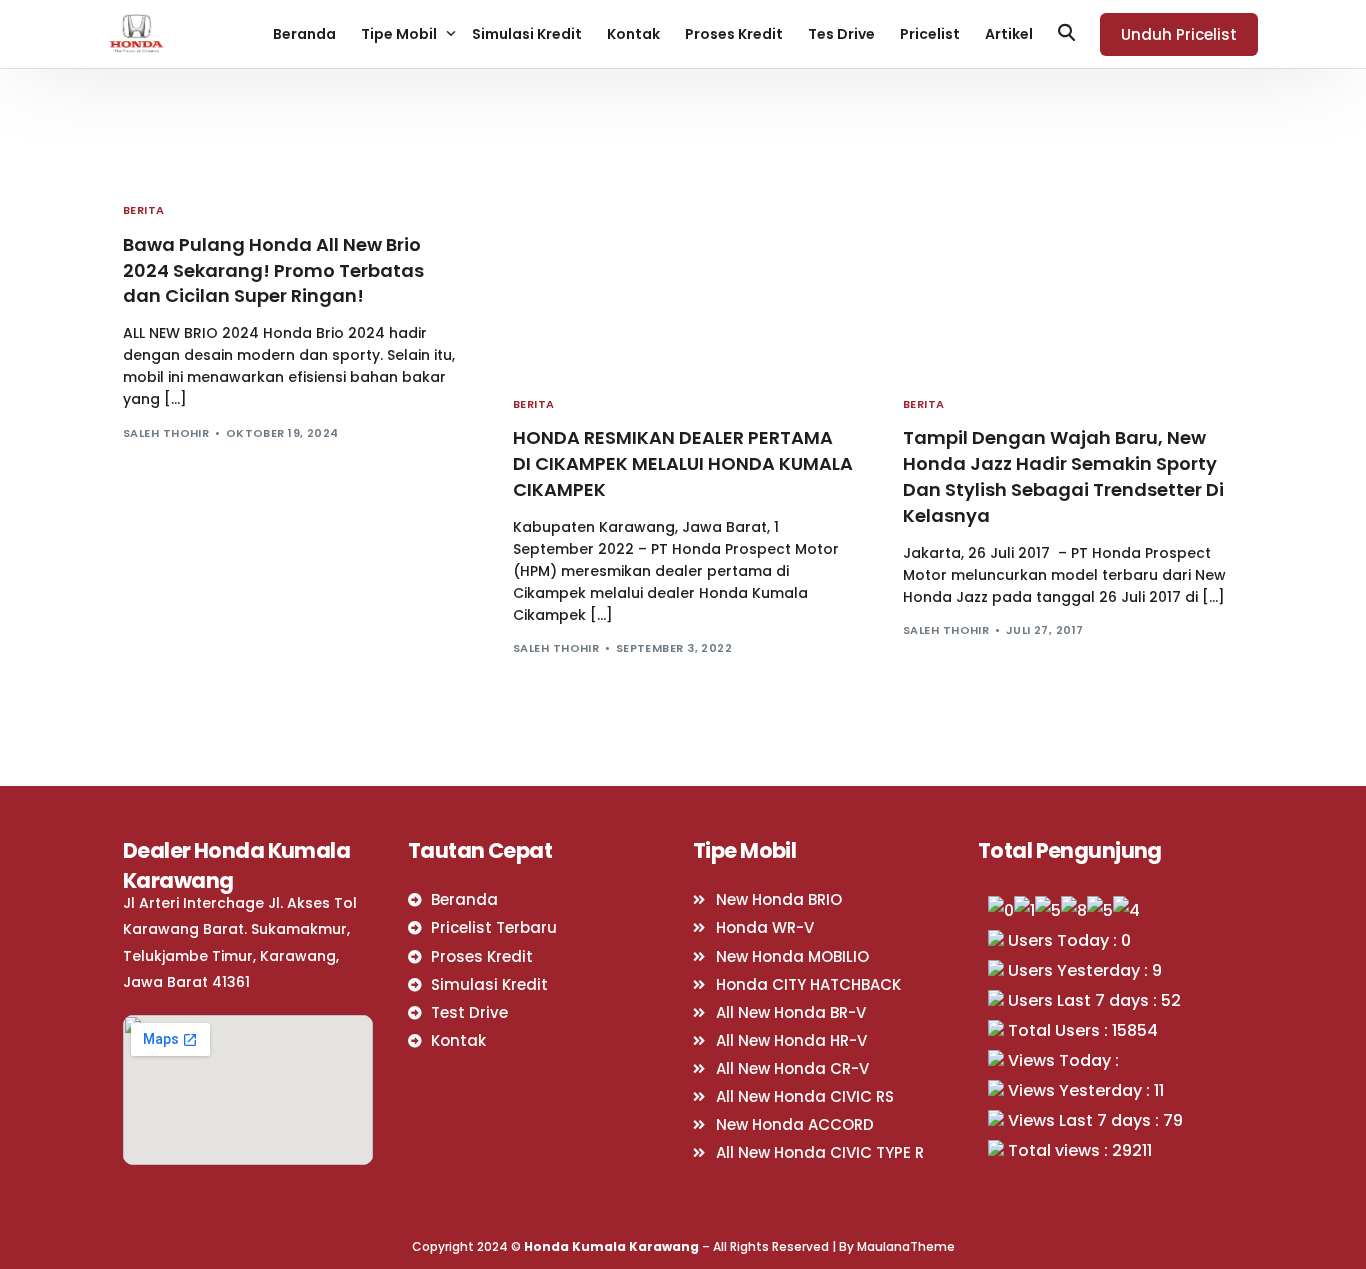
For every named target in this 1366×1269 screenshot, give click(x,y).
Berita (144, 210)
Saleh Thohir (166, 433)
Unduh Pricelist (1179, 34)
